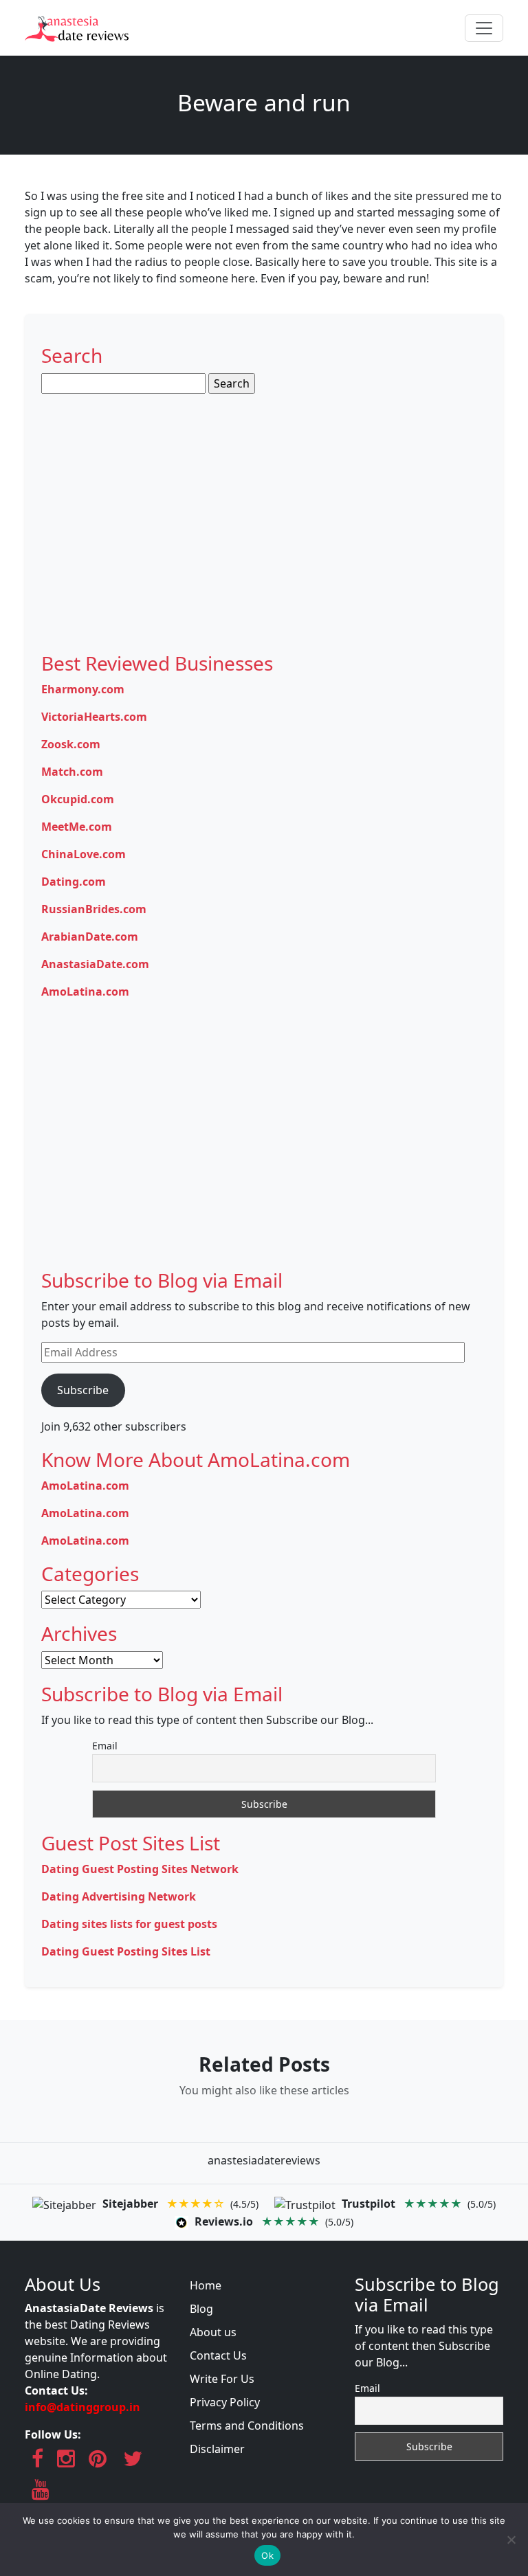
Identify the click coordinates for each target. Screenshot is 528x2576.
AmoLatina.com (85, 992)
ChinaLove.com (84, 854)
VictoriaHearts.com (94, 717)
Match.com (72, 772)
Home (206, 2285)
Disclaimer (217, 2449)
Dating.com (74, 882)
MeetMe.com (77, 827)
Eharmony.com (83, 689)
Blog (201, 2309)
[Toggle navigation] (484, 28)
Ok (267, 2555)
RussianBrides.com (94, 909)
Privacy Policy (225, 2402)
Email (105, 1746)
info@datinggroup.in (82, 2407)
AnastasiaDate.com (95, 964)
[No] (511, 2540)
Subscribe (83, 1390)
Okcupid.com (78, 799)
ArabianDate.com (90, 937)
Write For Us (222, 2379)
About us (213, 2332)
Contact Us (218, 2355)
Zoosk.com (71, 744)
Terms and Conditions (247, 2426)
